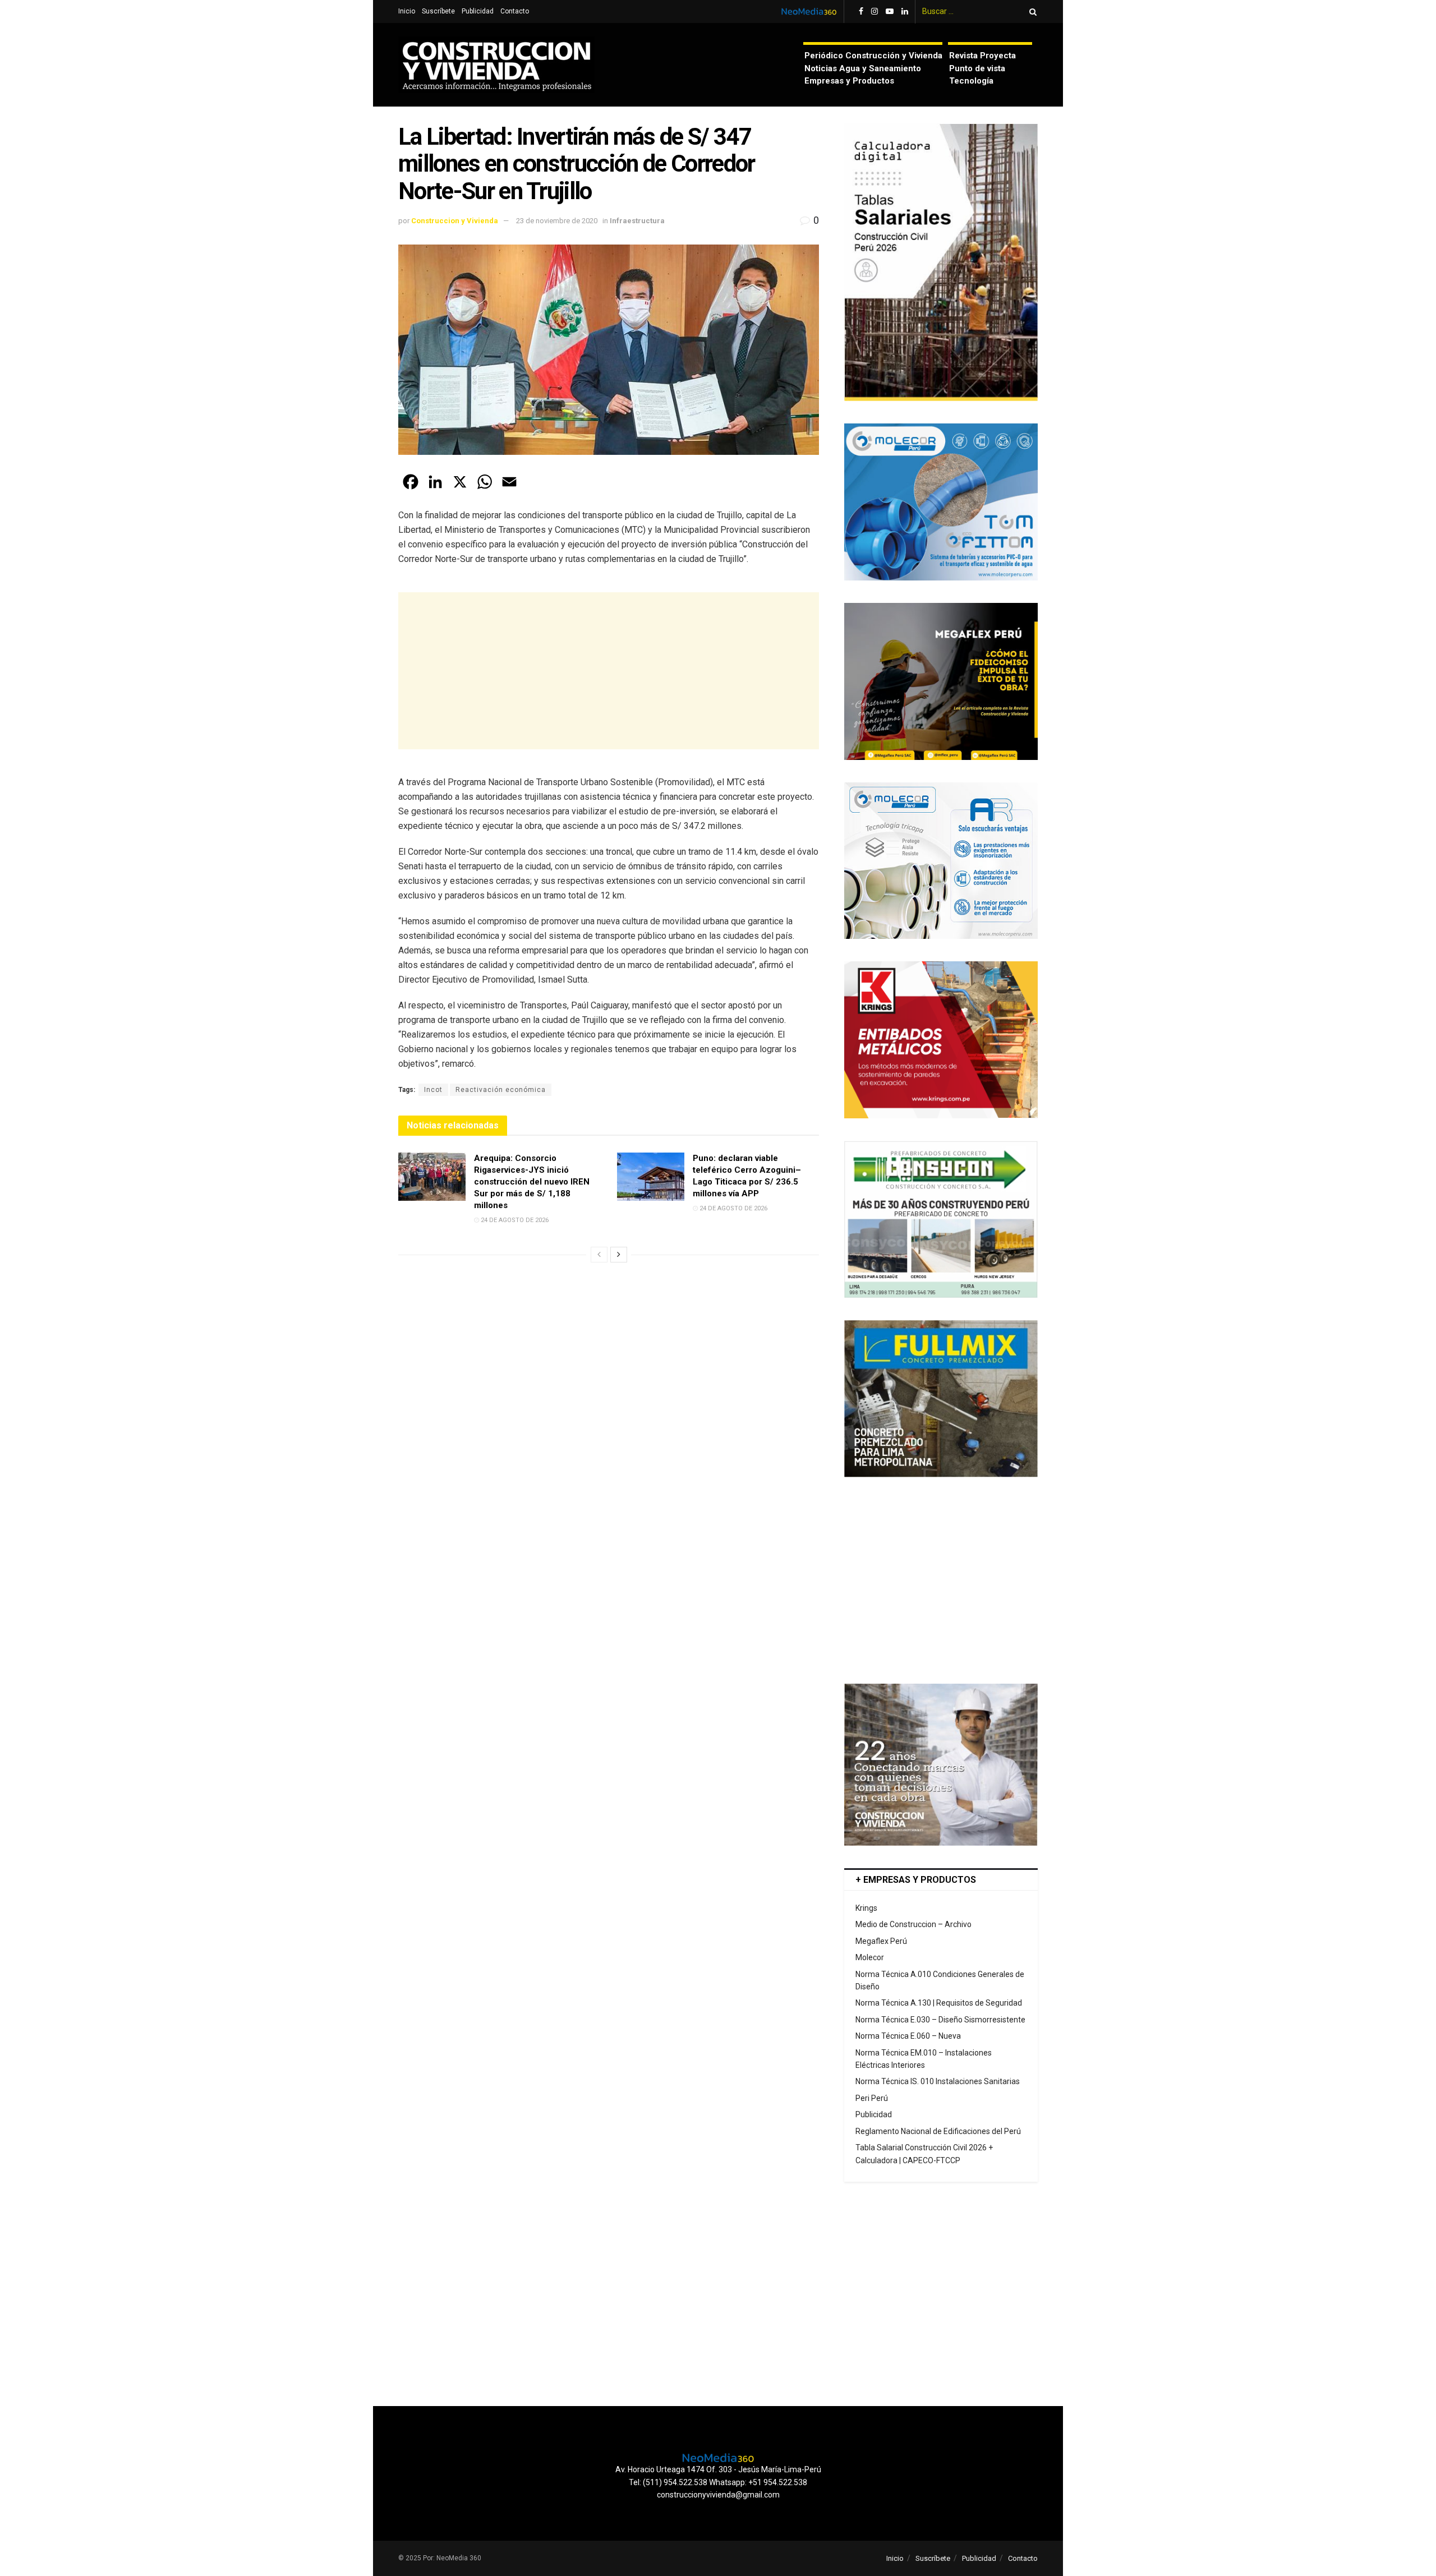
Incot (433, 1090)
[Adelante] (619, 1255)
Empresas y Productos (849, 81)
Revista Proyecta (982, 56)
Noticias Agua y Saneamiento (863, 68)
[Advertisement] (609, 671)
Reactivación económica (501, 1090)
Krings (866, 1908)
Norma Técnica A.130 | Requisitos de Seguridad (939, 2003)
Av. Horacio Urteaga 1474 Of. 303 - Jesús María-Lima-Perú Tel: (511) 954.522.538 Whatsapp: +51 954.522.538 (718, 2476)
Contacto (515, 11)
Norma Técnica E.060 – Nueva (908, 2036)
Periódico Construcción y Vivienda (873, 56)
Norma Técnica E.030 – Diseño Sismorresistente (940, 2020)
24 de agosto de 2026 (514, 1220)
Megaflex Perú (881, 1941)
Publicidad (478, 11)
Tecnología (971, 81)
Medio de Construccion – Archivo (913, 1924)
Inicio (407, 11)
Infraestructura (637, 221)
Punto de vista (977, 68)
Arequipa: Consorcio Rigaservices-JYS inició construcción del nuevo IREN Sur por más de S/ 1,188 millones (532, 1182)
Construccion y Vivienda (455, 221)
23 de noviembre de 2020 (557, 221)
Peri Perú (872, 2098)
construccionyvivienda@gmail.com (718, 2495)
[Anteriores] (599, 1255)
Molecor (870, 1957)
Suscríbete (438, 11)
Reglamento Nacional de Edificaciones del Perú (938, 2131)
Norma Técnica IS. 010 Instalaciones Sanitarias (938, 2081)
